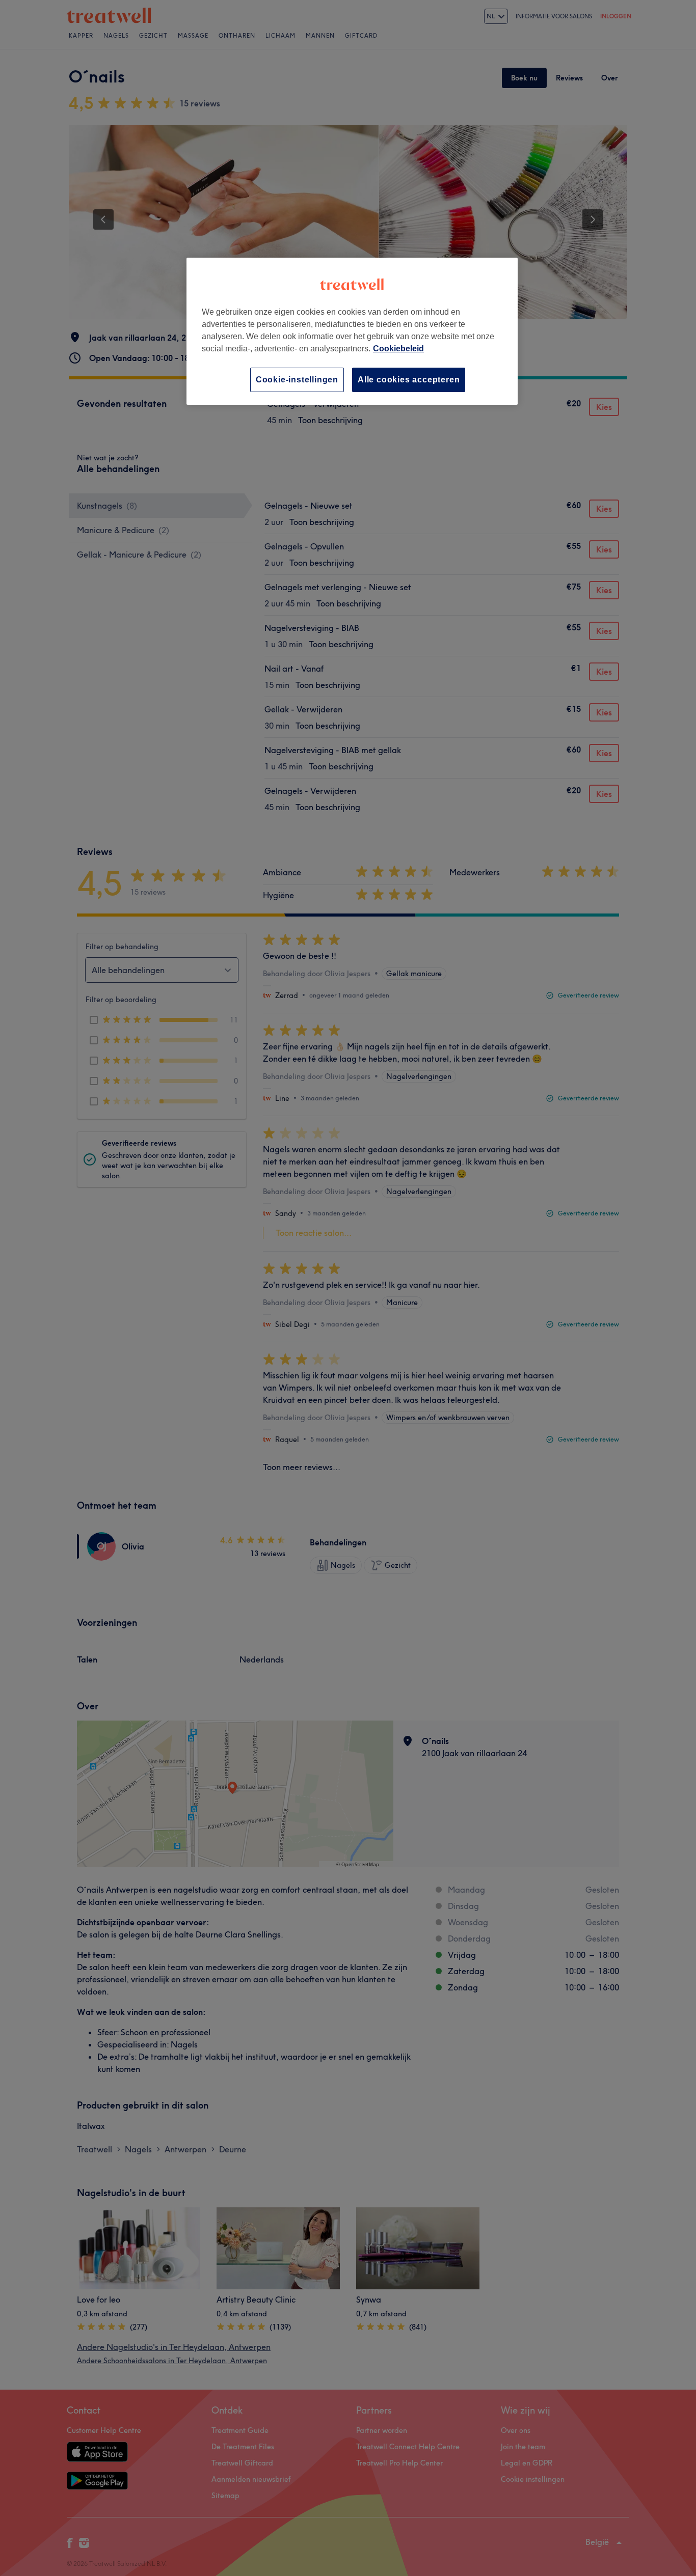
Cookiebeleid (398, 349)
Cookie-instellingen (297, 380)
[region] (352, 331)
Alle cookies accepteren (409, 380)
